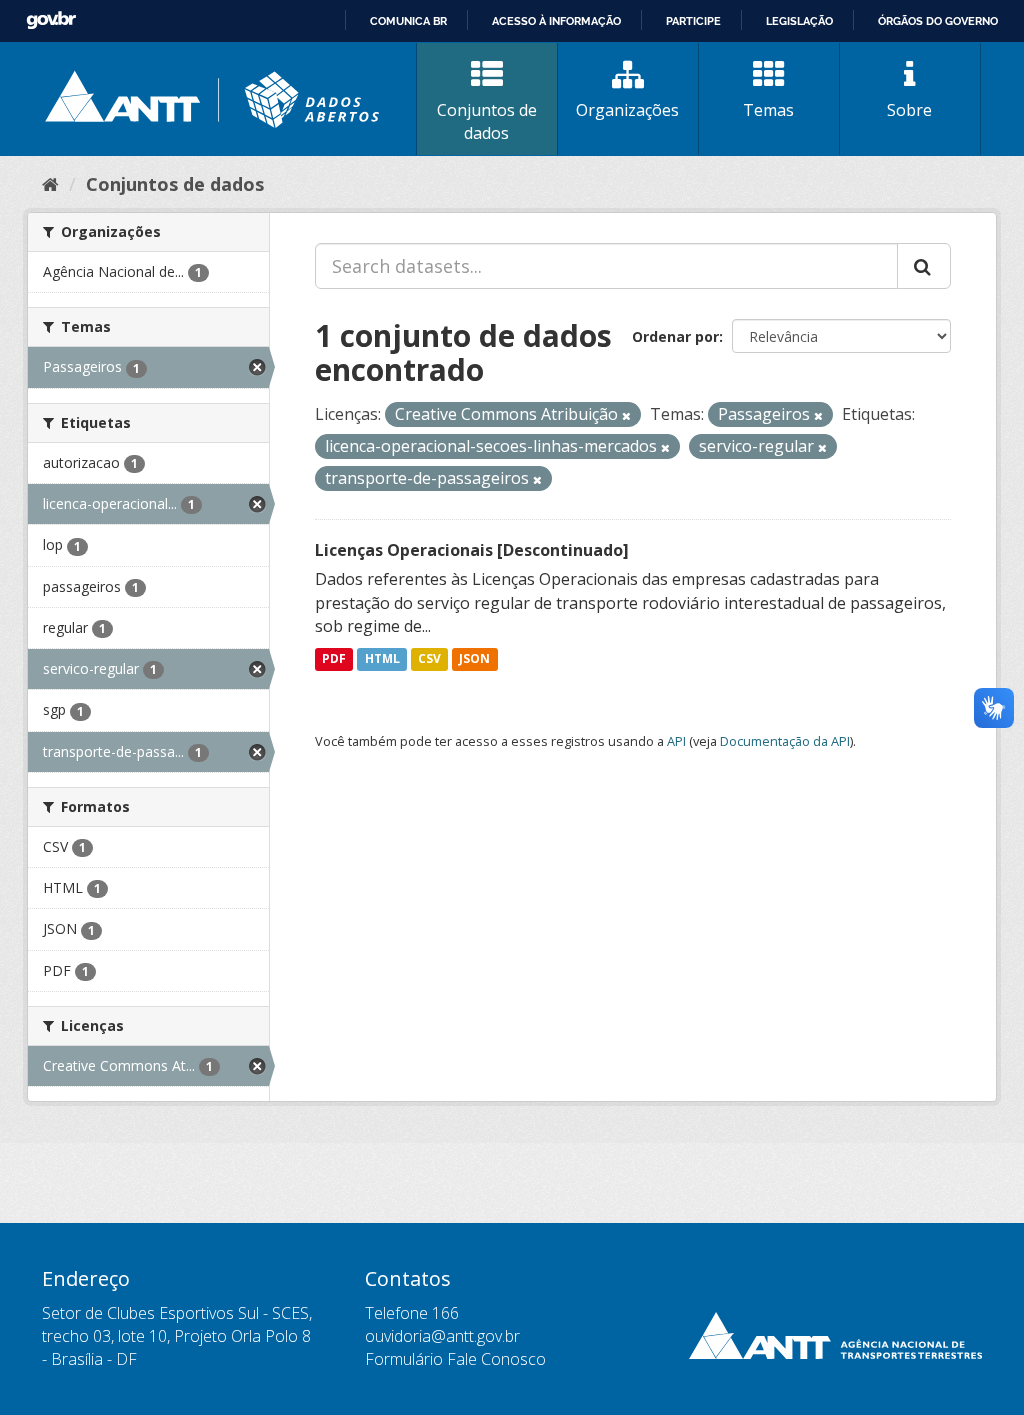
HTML (382, 658)
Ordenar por (675, 336)
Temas (768, 110)
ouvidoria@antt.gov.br (442, 1336)
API (676, 741)
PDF (334, 658)
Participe (693, 21)
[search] (924, 266)
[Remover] (626, 415)
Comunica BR (408, 21)
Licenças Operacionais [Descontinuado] (472, 550)
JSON (474, 658)
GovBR (51, 20)
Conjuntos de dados (487, 121)
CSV (429, 658)
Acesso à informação (556, 21)
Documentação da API (785, 741)
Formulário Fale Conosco (455, 1359)
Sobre (909, 110)
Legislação (799, 21)
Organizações (627, 110)
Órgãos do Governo (938, 21)
